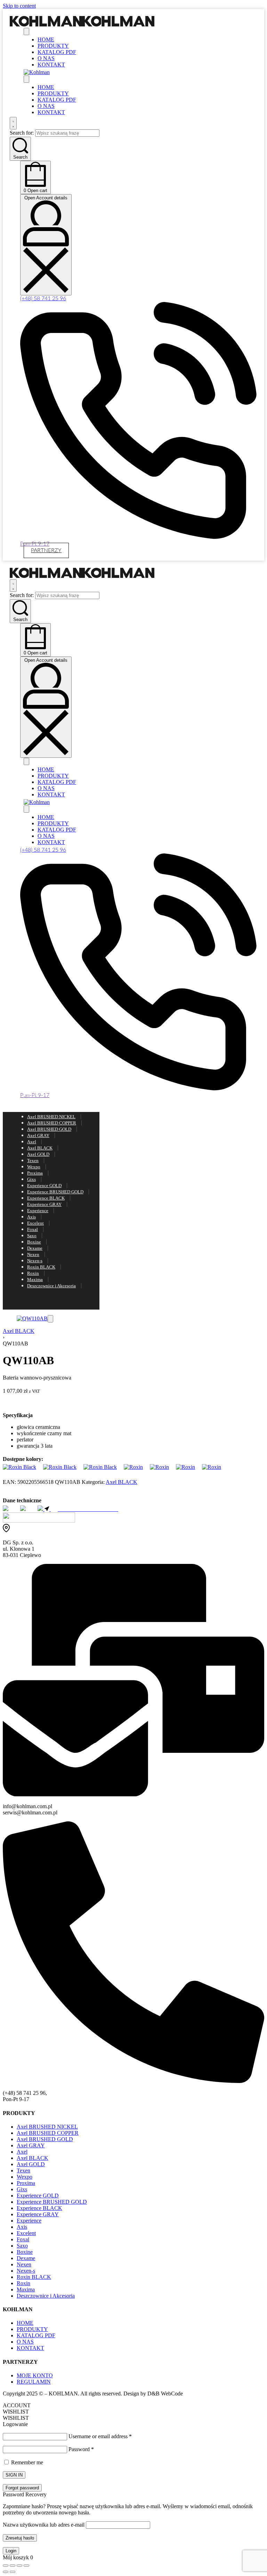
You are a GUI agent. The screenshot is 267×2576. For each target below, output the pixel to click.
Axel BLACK (19, 1331)
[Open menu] (26, 31)
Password (81, 2449)
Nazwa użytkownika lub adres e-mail (44, 2525)
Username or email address (100, 2436)
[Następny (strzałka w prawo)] (13, 2572)
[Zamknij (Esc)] (26, 2566)
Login (11, 2551)
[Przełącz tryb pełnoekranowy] (13, 2566)
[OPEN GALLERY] (32, 1318)
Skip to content (19, 6)
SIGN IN (14, 2475)
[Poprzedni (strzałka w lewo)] (6, 2572)
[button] (50, 1319)
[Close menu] (26, 79)
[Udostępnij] (19, 2566)
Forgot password (22, 2488)
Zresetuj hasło (20, 2538)
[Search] (13, 123)
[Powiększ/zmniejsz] (6, 2566)
